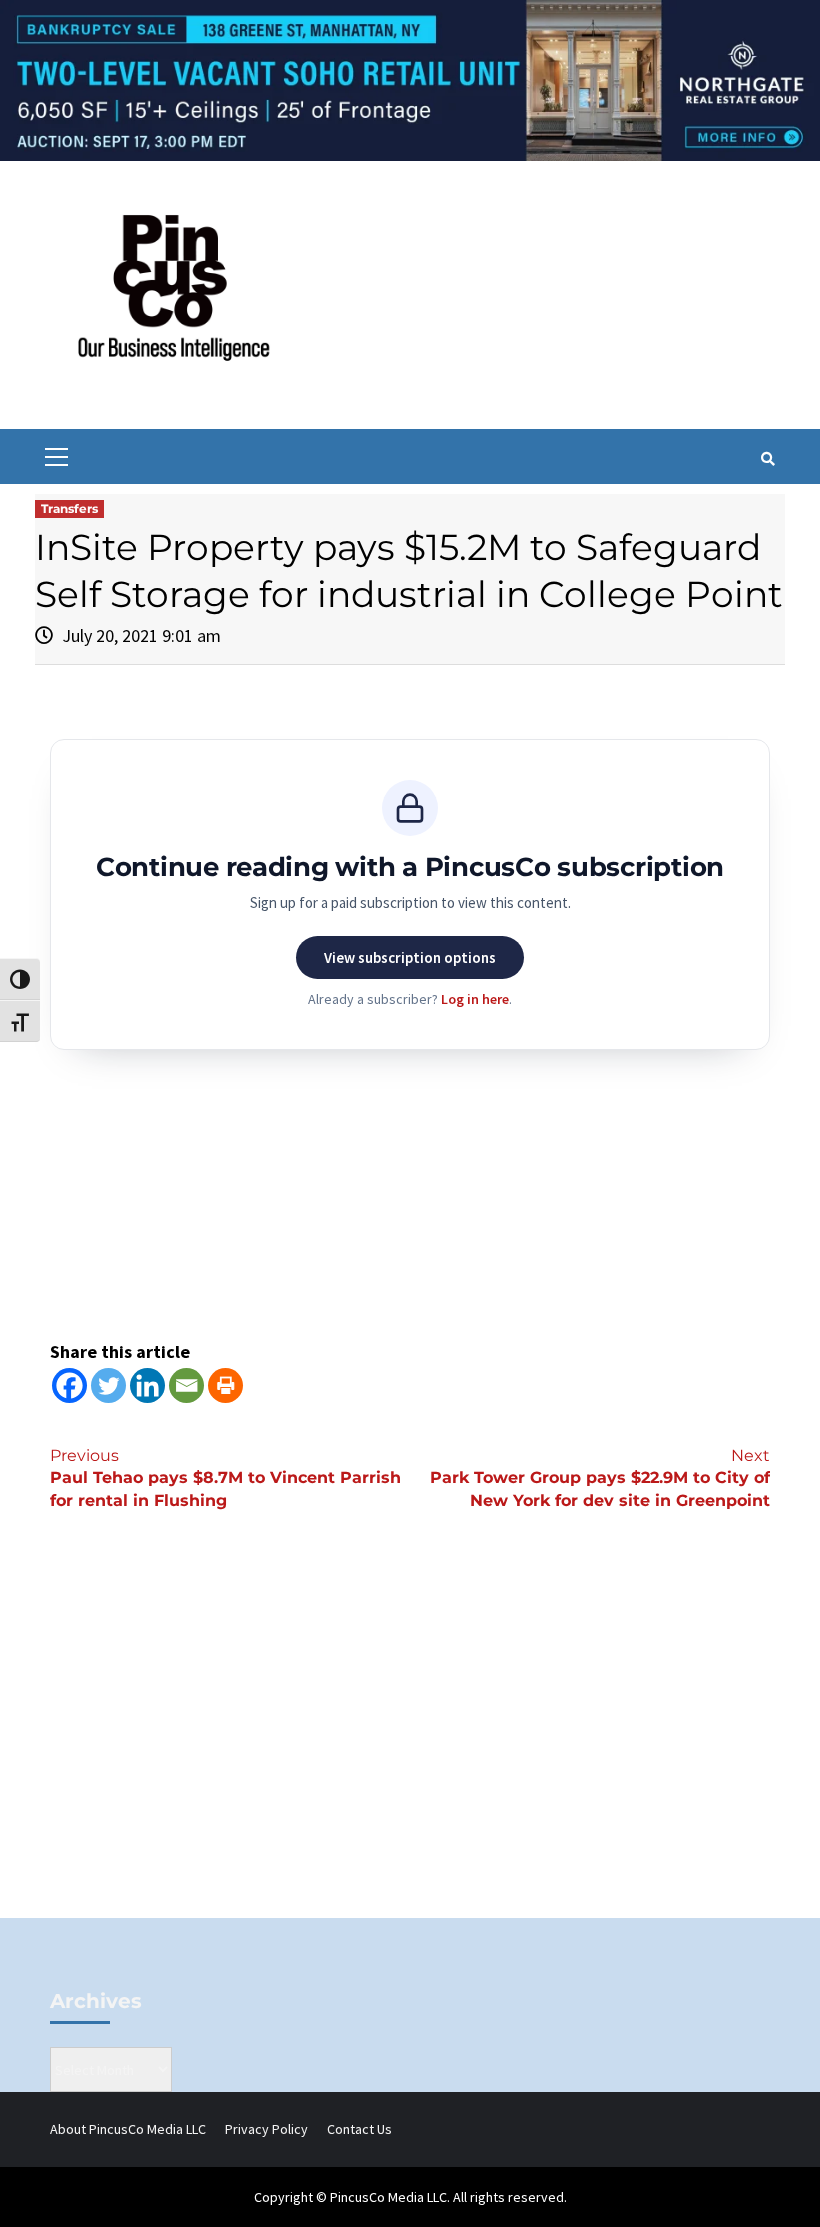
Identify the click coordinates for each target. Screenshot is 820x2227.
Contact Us (359, 2129)
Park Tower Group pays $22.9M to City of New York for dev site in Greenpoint (600, 1478)
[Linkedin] (147, 1385)
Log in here (475, 999)
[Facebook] (69, 1385)
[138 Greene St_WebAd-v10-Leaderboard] (410, 79)
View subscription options (410, 957)
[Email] (186, 1385)
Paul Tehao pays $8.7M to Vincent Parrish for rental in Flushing (225, 1478)
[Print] (225, 1385)
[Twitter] (108, 1385)
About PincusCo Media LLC (128, 2129)
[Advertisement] (410, 1748)
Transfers (69, 508)
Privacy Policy (266, 2129)
